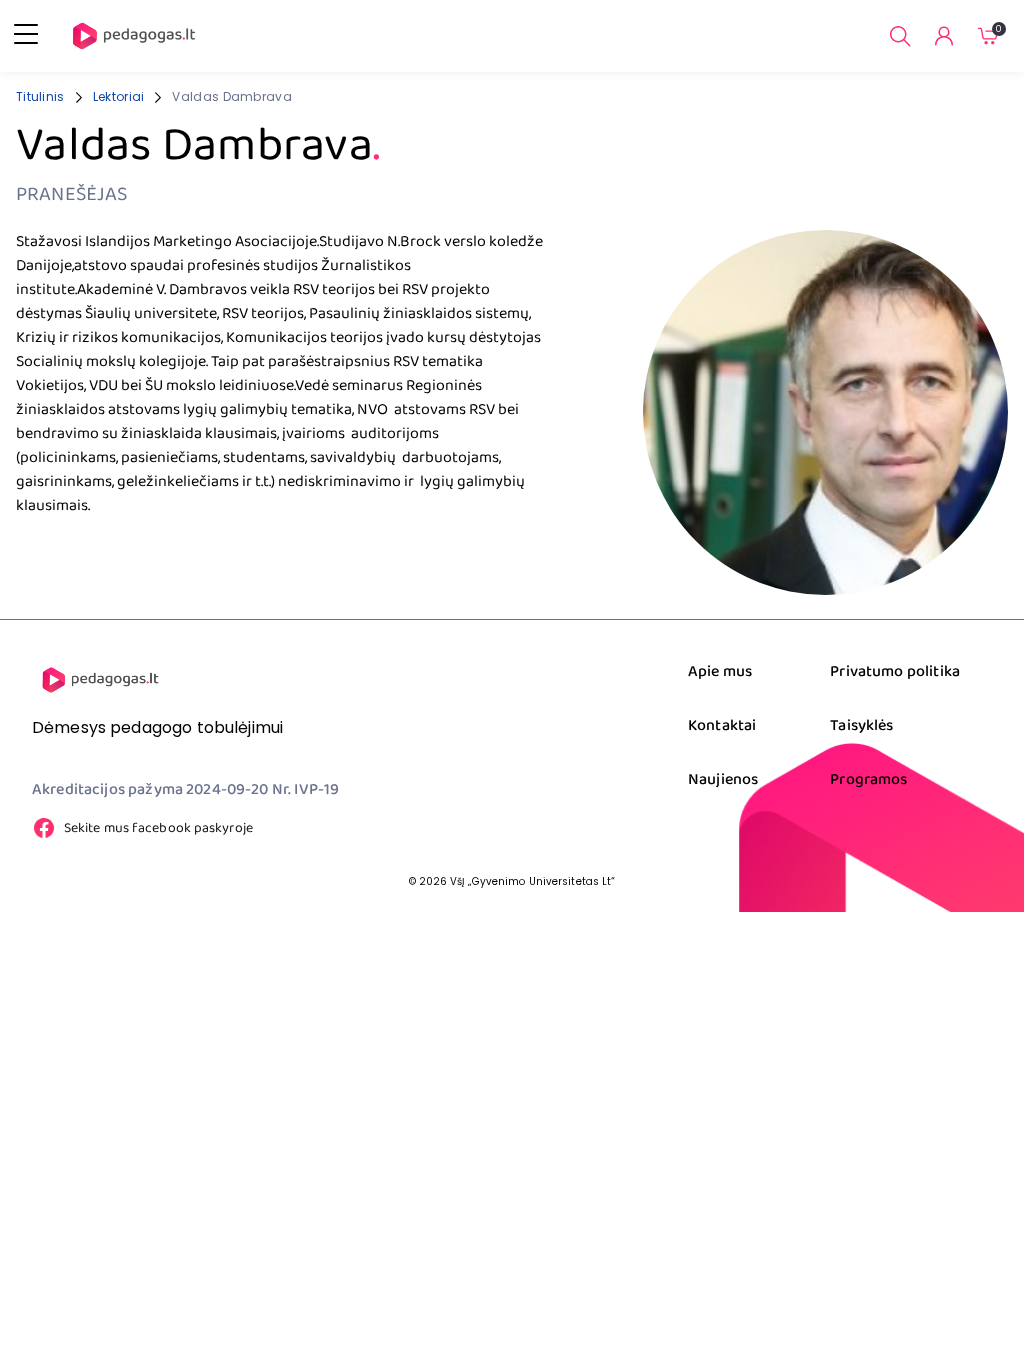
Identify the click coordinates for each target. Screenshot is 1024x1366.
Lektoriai (119, 96)
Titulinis (40, 96)
